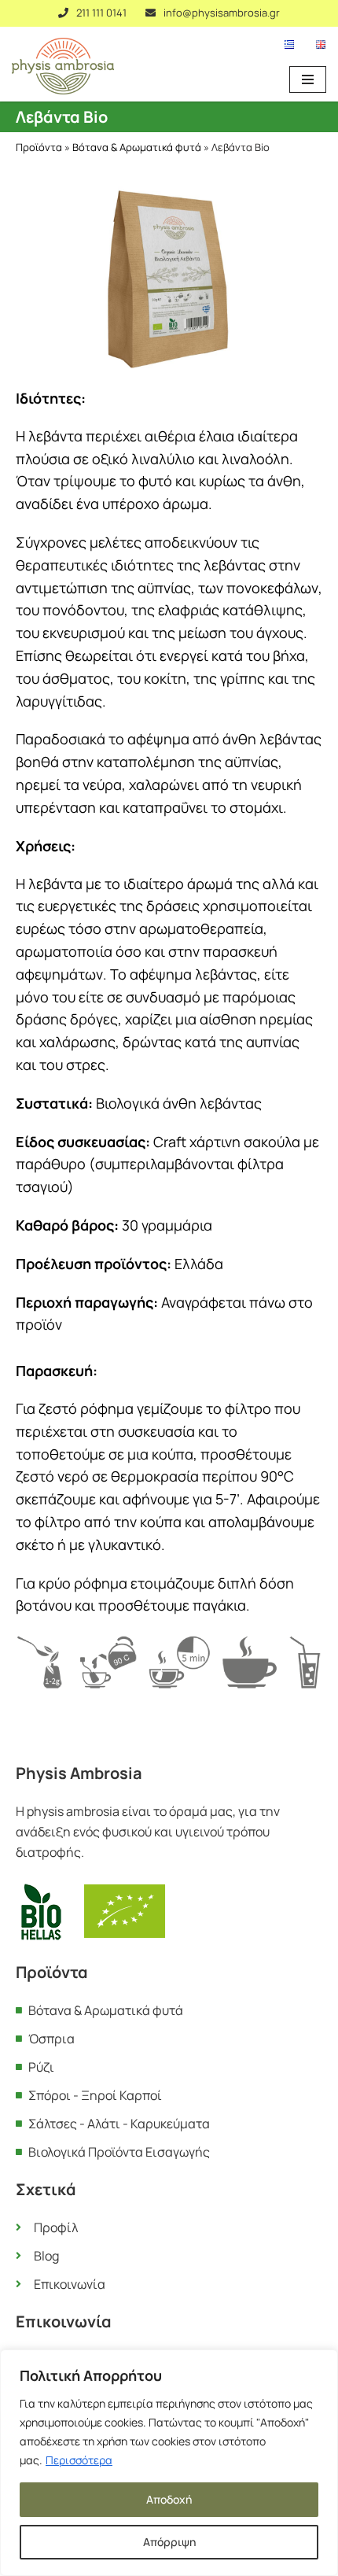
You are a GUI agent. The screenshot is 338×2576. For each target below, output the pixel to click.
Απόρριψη (169, 2542)
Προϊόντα (39, 147)
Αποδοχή (169, 2499)
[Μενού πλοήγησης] (308, 79)
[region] (169, 2463)
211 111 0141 (101, 13)
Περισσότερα (79, 2460)
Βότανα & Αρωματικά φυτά (137, 147)
